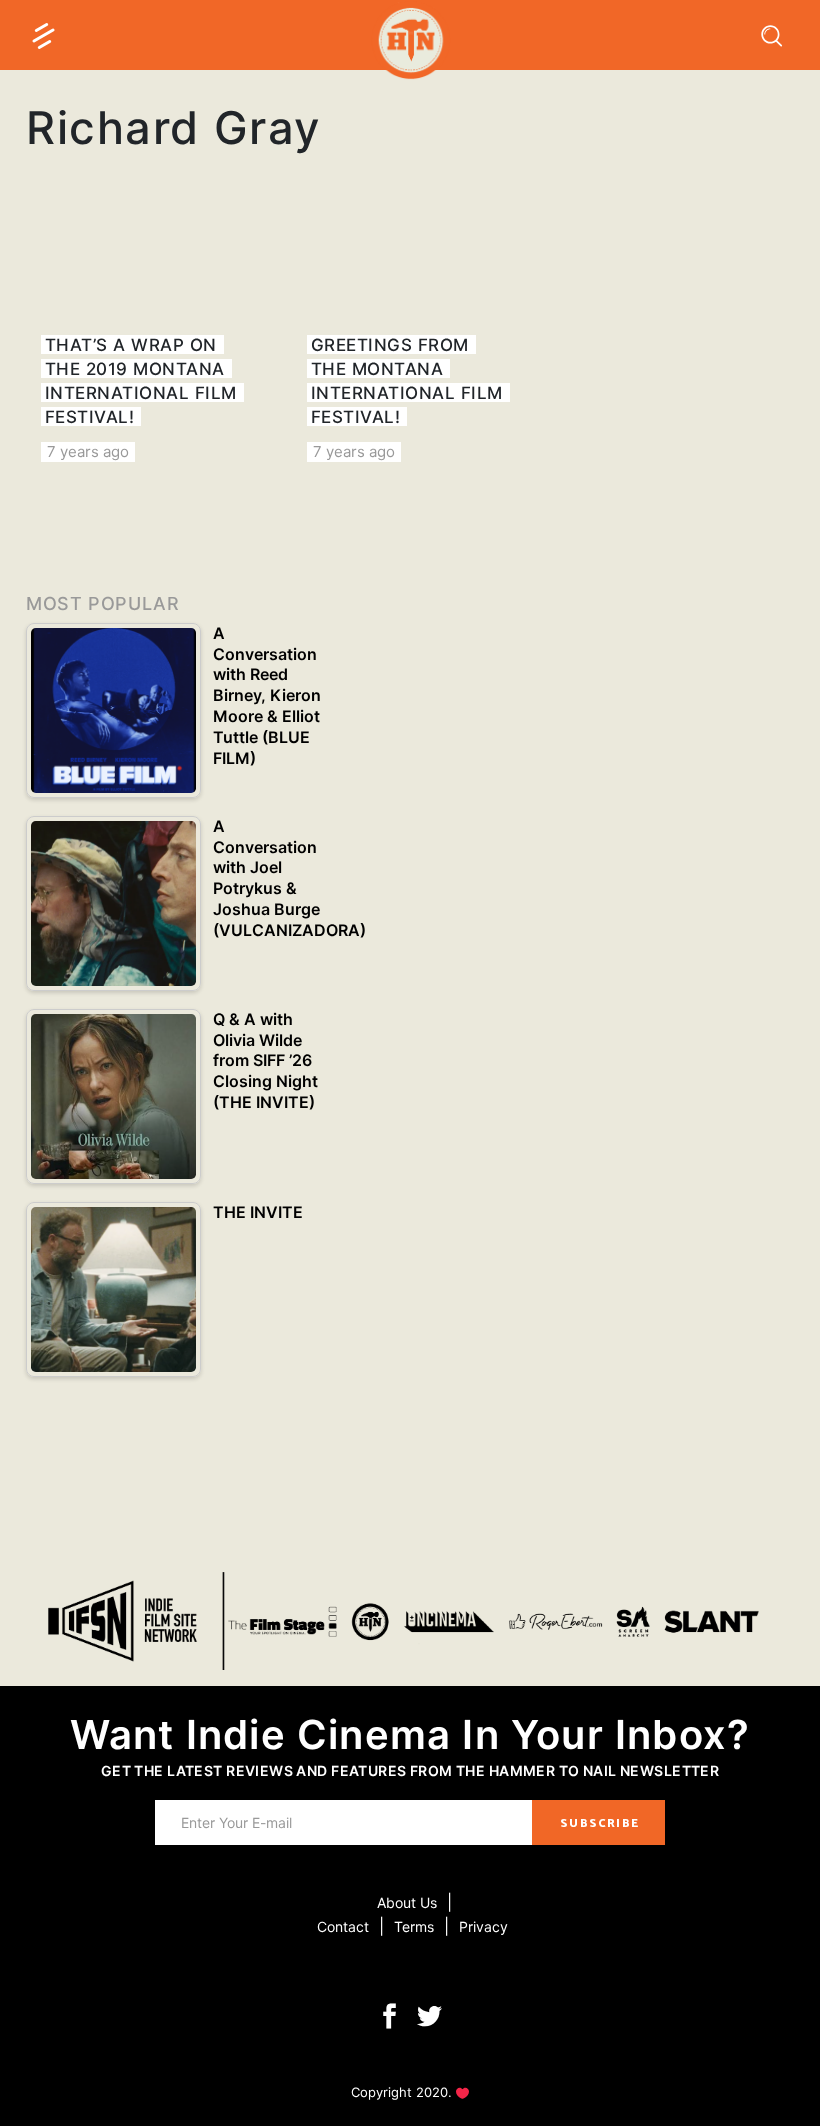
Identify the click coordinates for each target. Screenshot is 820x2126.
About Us (407, 1902)
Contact (343, 1926)
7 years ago (88, 451)
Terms (414, 1926)
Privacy (483, 1926)
